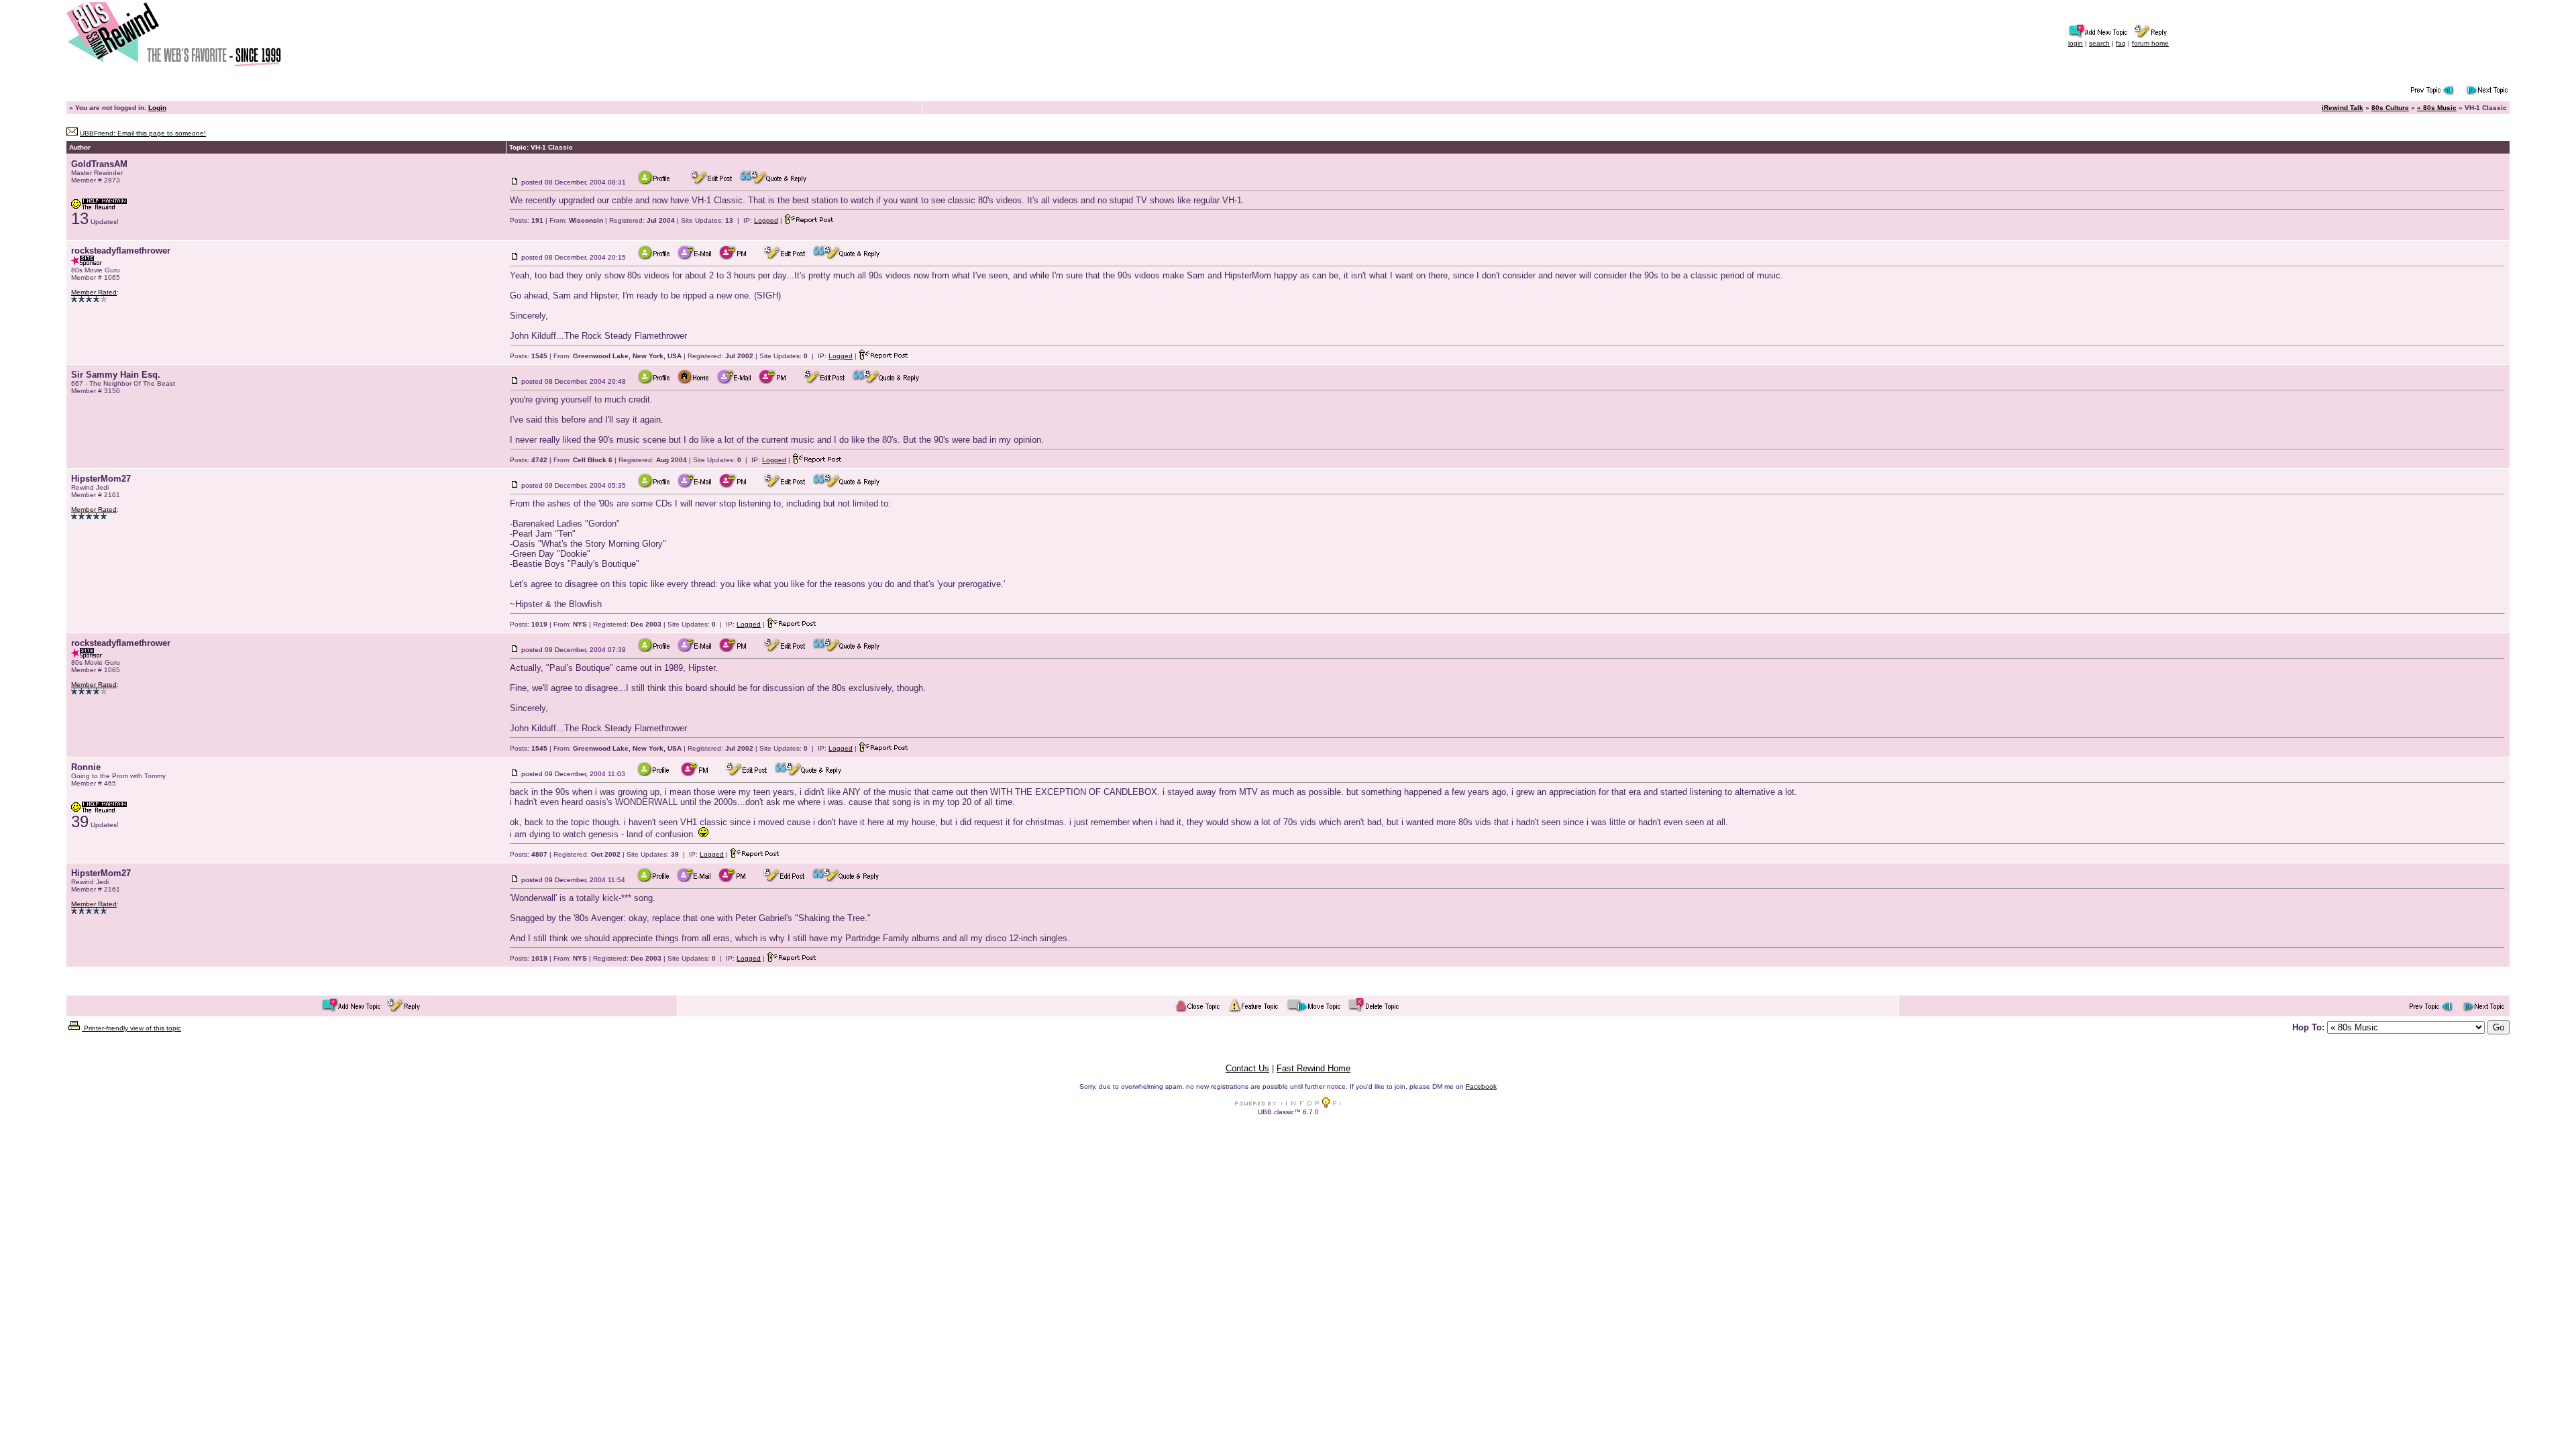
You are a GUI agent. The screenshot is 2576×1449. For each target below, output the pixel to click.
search (2099, 43)
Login (157, 108)
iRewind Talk (2343, 108)
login (2076, 43)
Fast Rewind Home (1313, 1068)
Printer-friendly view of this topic (131, 1028)
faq (2121, 43)
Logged (766, 220)
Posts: (527, 220)
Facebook (1481, 1086)
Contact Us (1247, 1068)
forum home (2150, 43)
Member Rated (94, 292)
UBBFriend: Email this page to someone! (143, 133)
